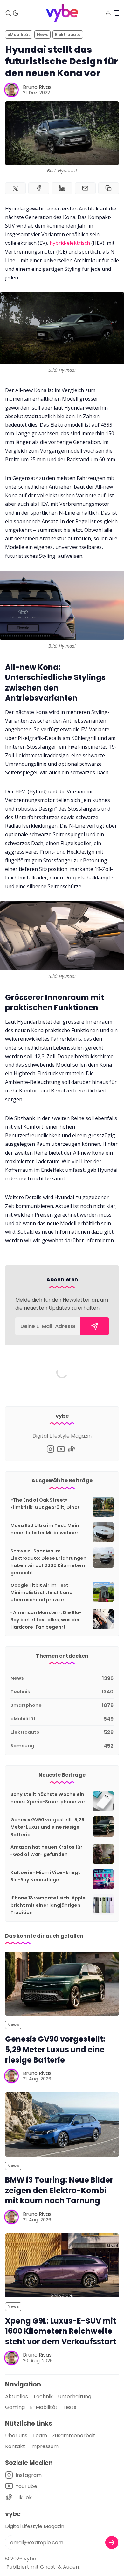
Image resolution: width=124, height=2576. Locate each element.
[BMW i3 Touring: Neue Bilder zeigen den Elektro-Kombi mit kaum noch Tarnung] (62, 2124)
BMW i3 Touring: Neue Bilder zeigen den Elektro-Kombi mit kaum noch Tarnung (59, 2190)
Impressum (44, 2446)
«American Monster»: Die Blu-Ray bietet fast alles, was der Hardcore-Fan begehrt (46, 1620)
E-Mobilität (44, 2407)
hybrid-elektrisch (70, 243)
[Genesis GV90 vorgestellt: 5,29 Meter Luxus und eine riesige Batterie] (62, 1984)
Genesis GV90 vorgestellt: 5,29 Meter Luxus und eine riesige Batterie (47, 1827)
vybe (30, 2559)
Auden (71, 2567)
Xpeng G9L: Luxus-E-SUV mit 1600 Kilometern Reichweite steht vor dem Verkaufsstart (61, 2331)
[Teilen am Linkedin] (62, 188)
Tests (69, 2407)
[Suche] (8, 13)
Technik (43, 2396)
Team (40, 2436)
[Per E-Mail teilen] (85, 188)
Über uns (16, 2436)
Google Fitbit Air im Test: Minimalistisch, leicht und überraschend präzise (41, 1592)
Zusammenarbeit (74, 2436)
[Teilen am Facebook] (39, 188)
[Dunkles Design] (16, 13)
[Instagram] (50, 1449)
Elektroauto (68, 34)
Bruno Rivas (37, 87)
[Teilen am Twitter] (15, 188)
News (43, 34)
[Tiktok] (71, 1449)
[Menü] (116, 13)
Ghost (48, 2567)
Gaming (15, 2407)
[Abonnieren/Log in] (108, 12)
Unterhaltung (75, 2396)
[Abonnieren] (95, 1326)
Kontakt (15, 2446)
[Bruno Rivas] (11, 90)
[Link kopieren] (109, 188)
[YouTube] (61, 1449)
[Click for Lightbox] (62, 328)
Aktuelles (17, 2396)
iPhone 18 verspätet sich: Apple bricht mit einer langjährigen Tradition (48, 1905)
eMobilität (19, 34)
